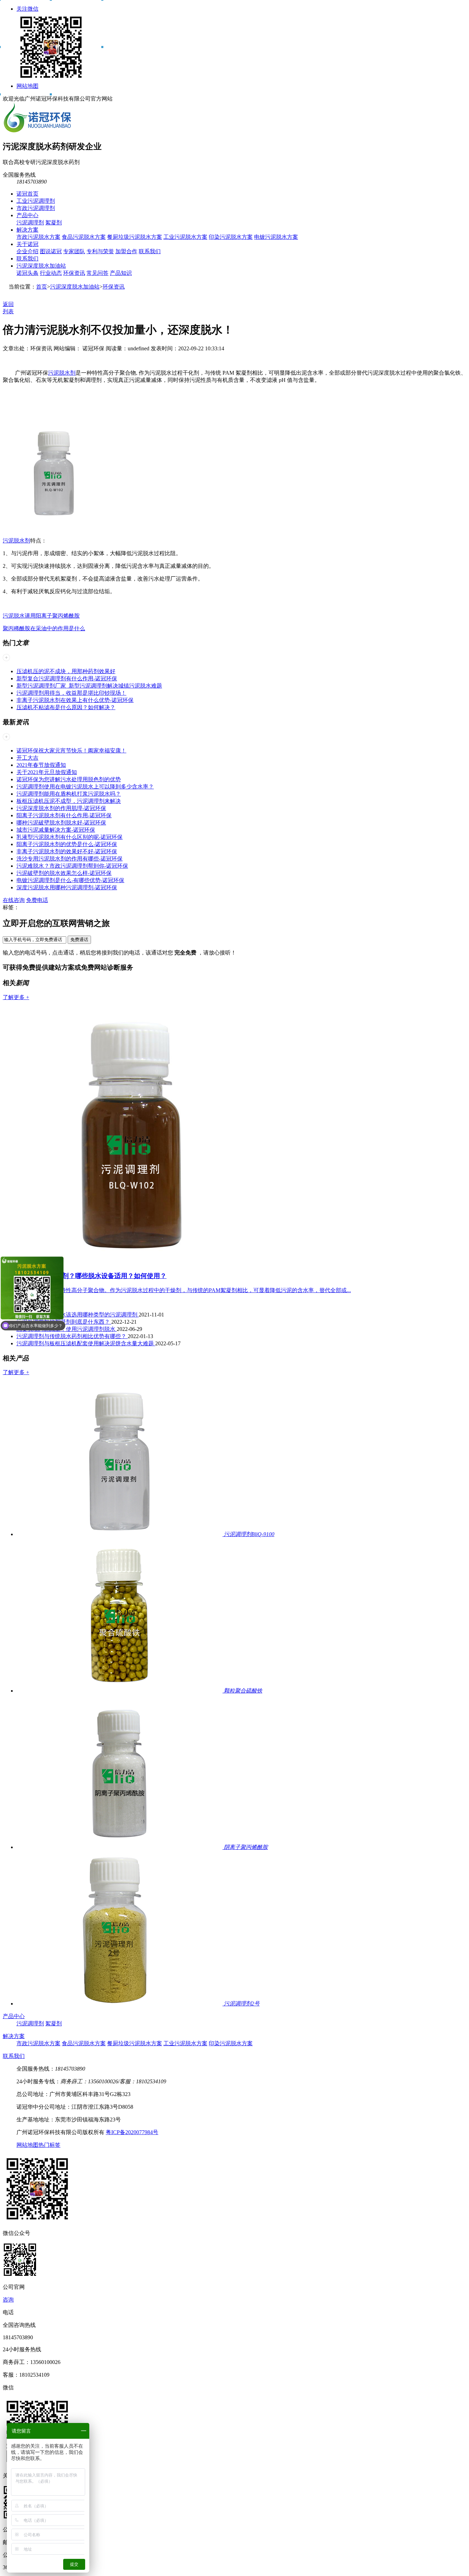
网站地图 (27, 86)
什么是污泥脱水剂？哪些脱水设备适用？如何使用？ (91, 1276)
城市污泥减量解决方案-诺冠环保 (56, 830)
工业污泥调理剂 (36, 201)
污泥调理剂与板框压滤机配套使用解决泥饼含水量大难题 (86, 1343)
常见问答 (98, 273)
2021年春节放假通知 (41, 765)
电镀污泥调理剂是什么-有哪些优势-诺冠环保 (70, 880)
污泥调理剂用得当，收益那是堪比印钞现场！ (71, 693)
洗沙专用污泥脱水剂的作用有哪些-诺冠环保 (70, 859)
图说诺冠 (51, 251)
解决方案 (27, 230)
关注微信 (27, 9)
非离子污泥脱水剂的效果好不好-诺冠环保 (67, 851)
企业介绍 (27, 251)
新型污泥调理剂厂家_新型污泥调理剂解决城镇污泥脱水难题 (89, 686)
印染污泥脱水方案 (231, 237)
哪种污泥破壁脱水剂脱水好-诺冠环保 (61, 823)
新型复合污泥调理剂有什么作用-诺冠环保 (67, 678)
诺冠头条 (27, 273)
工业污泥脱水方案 (185, 237)
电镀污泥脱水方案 (276, 237)
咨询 (8, 2300)
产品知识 (121, 273)
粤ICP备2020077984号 (132, 2132)
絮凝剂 (54, 223)
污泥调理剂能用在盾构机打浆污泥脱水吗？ (69, 794)
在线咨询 (14, 900)
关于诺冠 (27, 244)
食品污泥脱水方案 (84, 237)
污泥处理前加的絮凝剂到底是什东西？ (64, 1322)
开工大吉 (27, 758)
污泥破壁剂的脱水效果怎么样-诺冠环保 (64, 873)
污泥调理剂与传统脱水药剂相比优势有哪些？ (72, 1336)
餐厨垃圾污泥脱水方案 (135, 237)
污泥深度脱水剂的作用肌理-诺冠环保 (61, 808)
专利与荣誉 (100, 251)
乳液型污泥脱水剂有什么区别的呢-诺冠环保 (70, 837)
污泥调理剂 (30, 223)
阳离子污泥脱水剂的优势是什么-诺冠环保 (67, 844)
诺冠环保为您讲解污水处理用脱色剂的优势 (69, 779)
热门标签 (49, 2145)
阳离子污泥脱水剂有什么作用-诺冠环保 (64, 815)
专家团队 (74, 251)
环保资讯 (74, 273)
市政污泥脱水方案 (38, 237)
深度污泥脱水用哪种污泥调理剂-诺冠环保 (67, 887)
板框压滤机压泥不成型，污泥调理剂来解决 (69, 801)
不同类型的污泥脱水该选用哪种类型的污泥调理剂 (78, 1315)
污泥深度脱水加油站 (41, 266)
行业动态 (51, 273)
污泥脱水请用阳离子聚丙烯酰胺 (41, 616)
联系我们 (150, 251)
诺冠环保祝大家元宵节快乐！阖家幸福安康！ (71, 751)
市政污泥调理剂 (36, 208)
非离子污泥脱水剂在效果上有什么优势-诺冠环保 (75, 700)
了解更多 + (16, 997)
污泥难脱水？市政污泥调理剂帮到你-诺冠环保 (72, 866)
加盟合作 (126, 251)
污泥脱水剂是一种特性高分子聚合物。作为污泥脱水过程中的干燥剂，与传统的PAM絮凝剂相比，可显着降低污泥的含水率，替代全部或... (184, 1290)
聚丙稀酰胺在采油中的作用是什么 (44, 628)
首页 (42, 287)
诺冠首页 (27, 194)
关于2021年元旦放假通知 (47, 772)
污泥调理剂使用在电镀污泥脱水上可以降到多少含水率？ (85, 787)
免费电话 (37, 900)
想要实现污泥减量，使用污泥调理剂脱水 (67, 1329)
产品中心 (27, 215)
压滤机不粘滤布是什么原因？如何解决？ (66, 707)
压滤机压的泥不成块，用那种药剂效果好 (66, 671)
